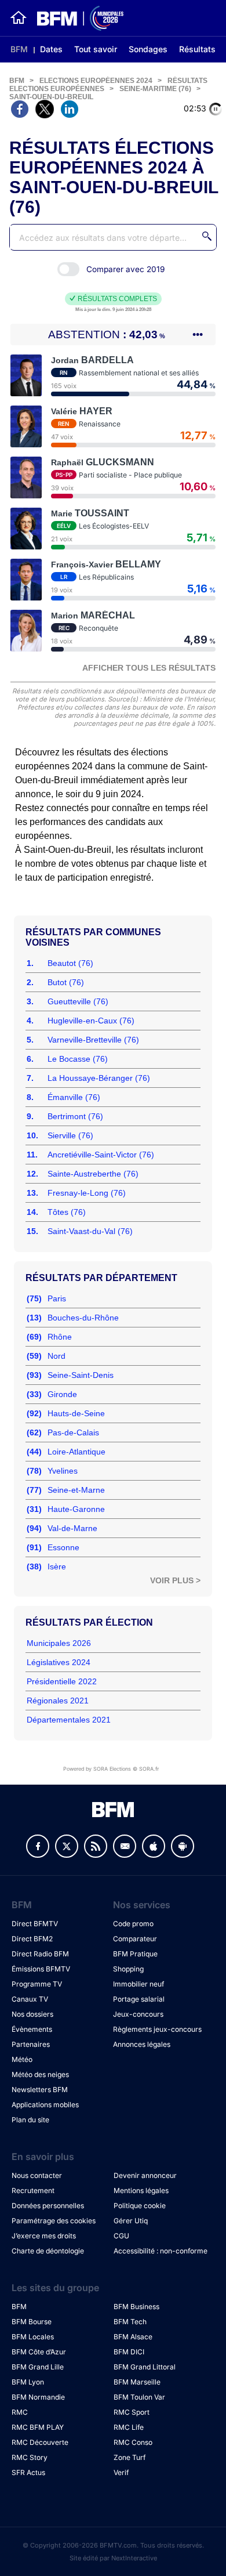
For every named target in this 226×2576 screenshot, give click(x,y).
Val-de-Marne (72, 1528)
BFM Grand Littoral (145, 2367)
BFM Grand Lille (38, 2367)
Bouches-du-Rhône (83, 1318)
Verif (121, 2472)
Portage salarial (139, 1999)
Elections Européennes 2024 (96, 81)
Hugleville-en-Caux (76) (91, 1021)
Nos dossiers (32, 2014)
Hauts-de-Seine (76, 1413)
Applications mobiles (45, 2105)
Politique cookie (140, 2206)
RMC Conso (133, 2442)
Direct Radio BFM (40, 1954)
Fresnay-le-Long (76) (87, 1193)
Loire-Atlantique (76, 1452)
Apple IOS (154, 1846)
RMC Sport (132, 2412)
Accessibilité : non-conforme (161, 2251)
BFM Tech (130, 2322)
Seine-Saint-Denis (81, 1375)
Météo (22, 2059)
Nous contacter (37, 2175)
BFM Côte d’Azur (39, 2352)
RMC (20, 2412)
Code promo (133, 1924)
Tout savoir (96, 49)
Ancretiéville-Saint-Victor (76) (101, 1155)
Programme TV (37, 1984)
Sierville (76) (70, 1135)
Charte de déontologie (48, 2251)
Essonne (63, 1547)
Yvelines (63, 1471)
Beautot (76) (70, 963)
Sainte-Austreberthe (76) (93, 1174)
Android (183, 1846)
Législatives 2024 (59, 1662)
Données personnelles (48, 2206)
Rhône (60, 1337)
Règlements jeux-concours (157, 2029)
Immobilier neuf (138, 1984)
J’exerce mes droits (44, 2236)
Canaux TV (30, 1999)
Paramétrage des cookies (54, 2221)
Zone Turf (130, 2457)
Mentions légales (141, 2190)
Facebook (38, 1846)
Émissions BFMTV (41, 1969)
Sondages (148, 49)
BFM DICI (129, 2352)
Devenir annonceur (145, 2175)
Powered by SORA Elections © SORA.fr (111, 1769)
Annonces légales (142, 2044)
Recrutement (33, 2190)
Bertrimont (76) (75, 1116)
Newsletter (125, 1846)
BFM (19, 49)
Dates (51, 49)
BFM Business (136, 2307)
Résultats (197, 49)
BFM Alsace (133, 2337)
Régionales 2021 (58, 1701)
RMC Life (129, 2427)
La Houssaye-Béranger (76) (99, 1078)
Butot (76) (66, 982)
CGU (121, 2236)
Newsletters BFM (40, 2090)
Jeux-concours (138, 2014)
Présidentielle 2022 (62, 1681)
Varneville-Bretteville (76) (93, 1040)
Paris (57, 1298)
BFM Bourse (32, 2322)
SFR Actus (28, 2472)
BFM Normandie (38, 2397)
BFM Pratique (135, 1954)
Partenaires (31, 2044)
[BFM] (19, 18)
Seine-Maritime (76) (155, 89)
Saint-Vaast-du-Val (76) (90, 1231)
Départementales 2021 (69, 1720)
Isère (57, 1566)
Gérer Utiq (131, 2221)
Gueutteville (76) (78, 1001)
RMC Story (30, 2457)
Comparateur (135, 1939)
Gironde (62, 1394)
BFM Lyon (28, 2382)
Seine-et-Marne (76, 1490)
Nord (57, 1356)
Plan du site (30, 2120)
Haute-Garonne (76, 1509)
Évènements (32, 2029)
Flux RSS (96, 1846)
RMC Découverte (40, 2442)
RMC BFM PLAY (38, 2427)
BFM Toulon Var (139, 2397)
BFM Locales (33, 2337)
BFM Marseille (137, 2382)
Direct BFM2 (32, 1939)
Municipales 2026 (59, 1643)
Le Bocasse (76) (78, 1059)
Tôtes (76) (67, 1212)
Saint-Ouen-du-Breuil (51, 97)
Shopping (128, 1969)
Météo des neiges (40, 2074)
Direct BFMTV (35, 1924)
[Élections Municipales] (76, 18)
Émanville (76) (74, 1097)
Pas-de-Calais (73, 1432)
